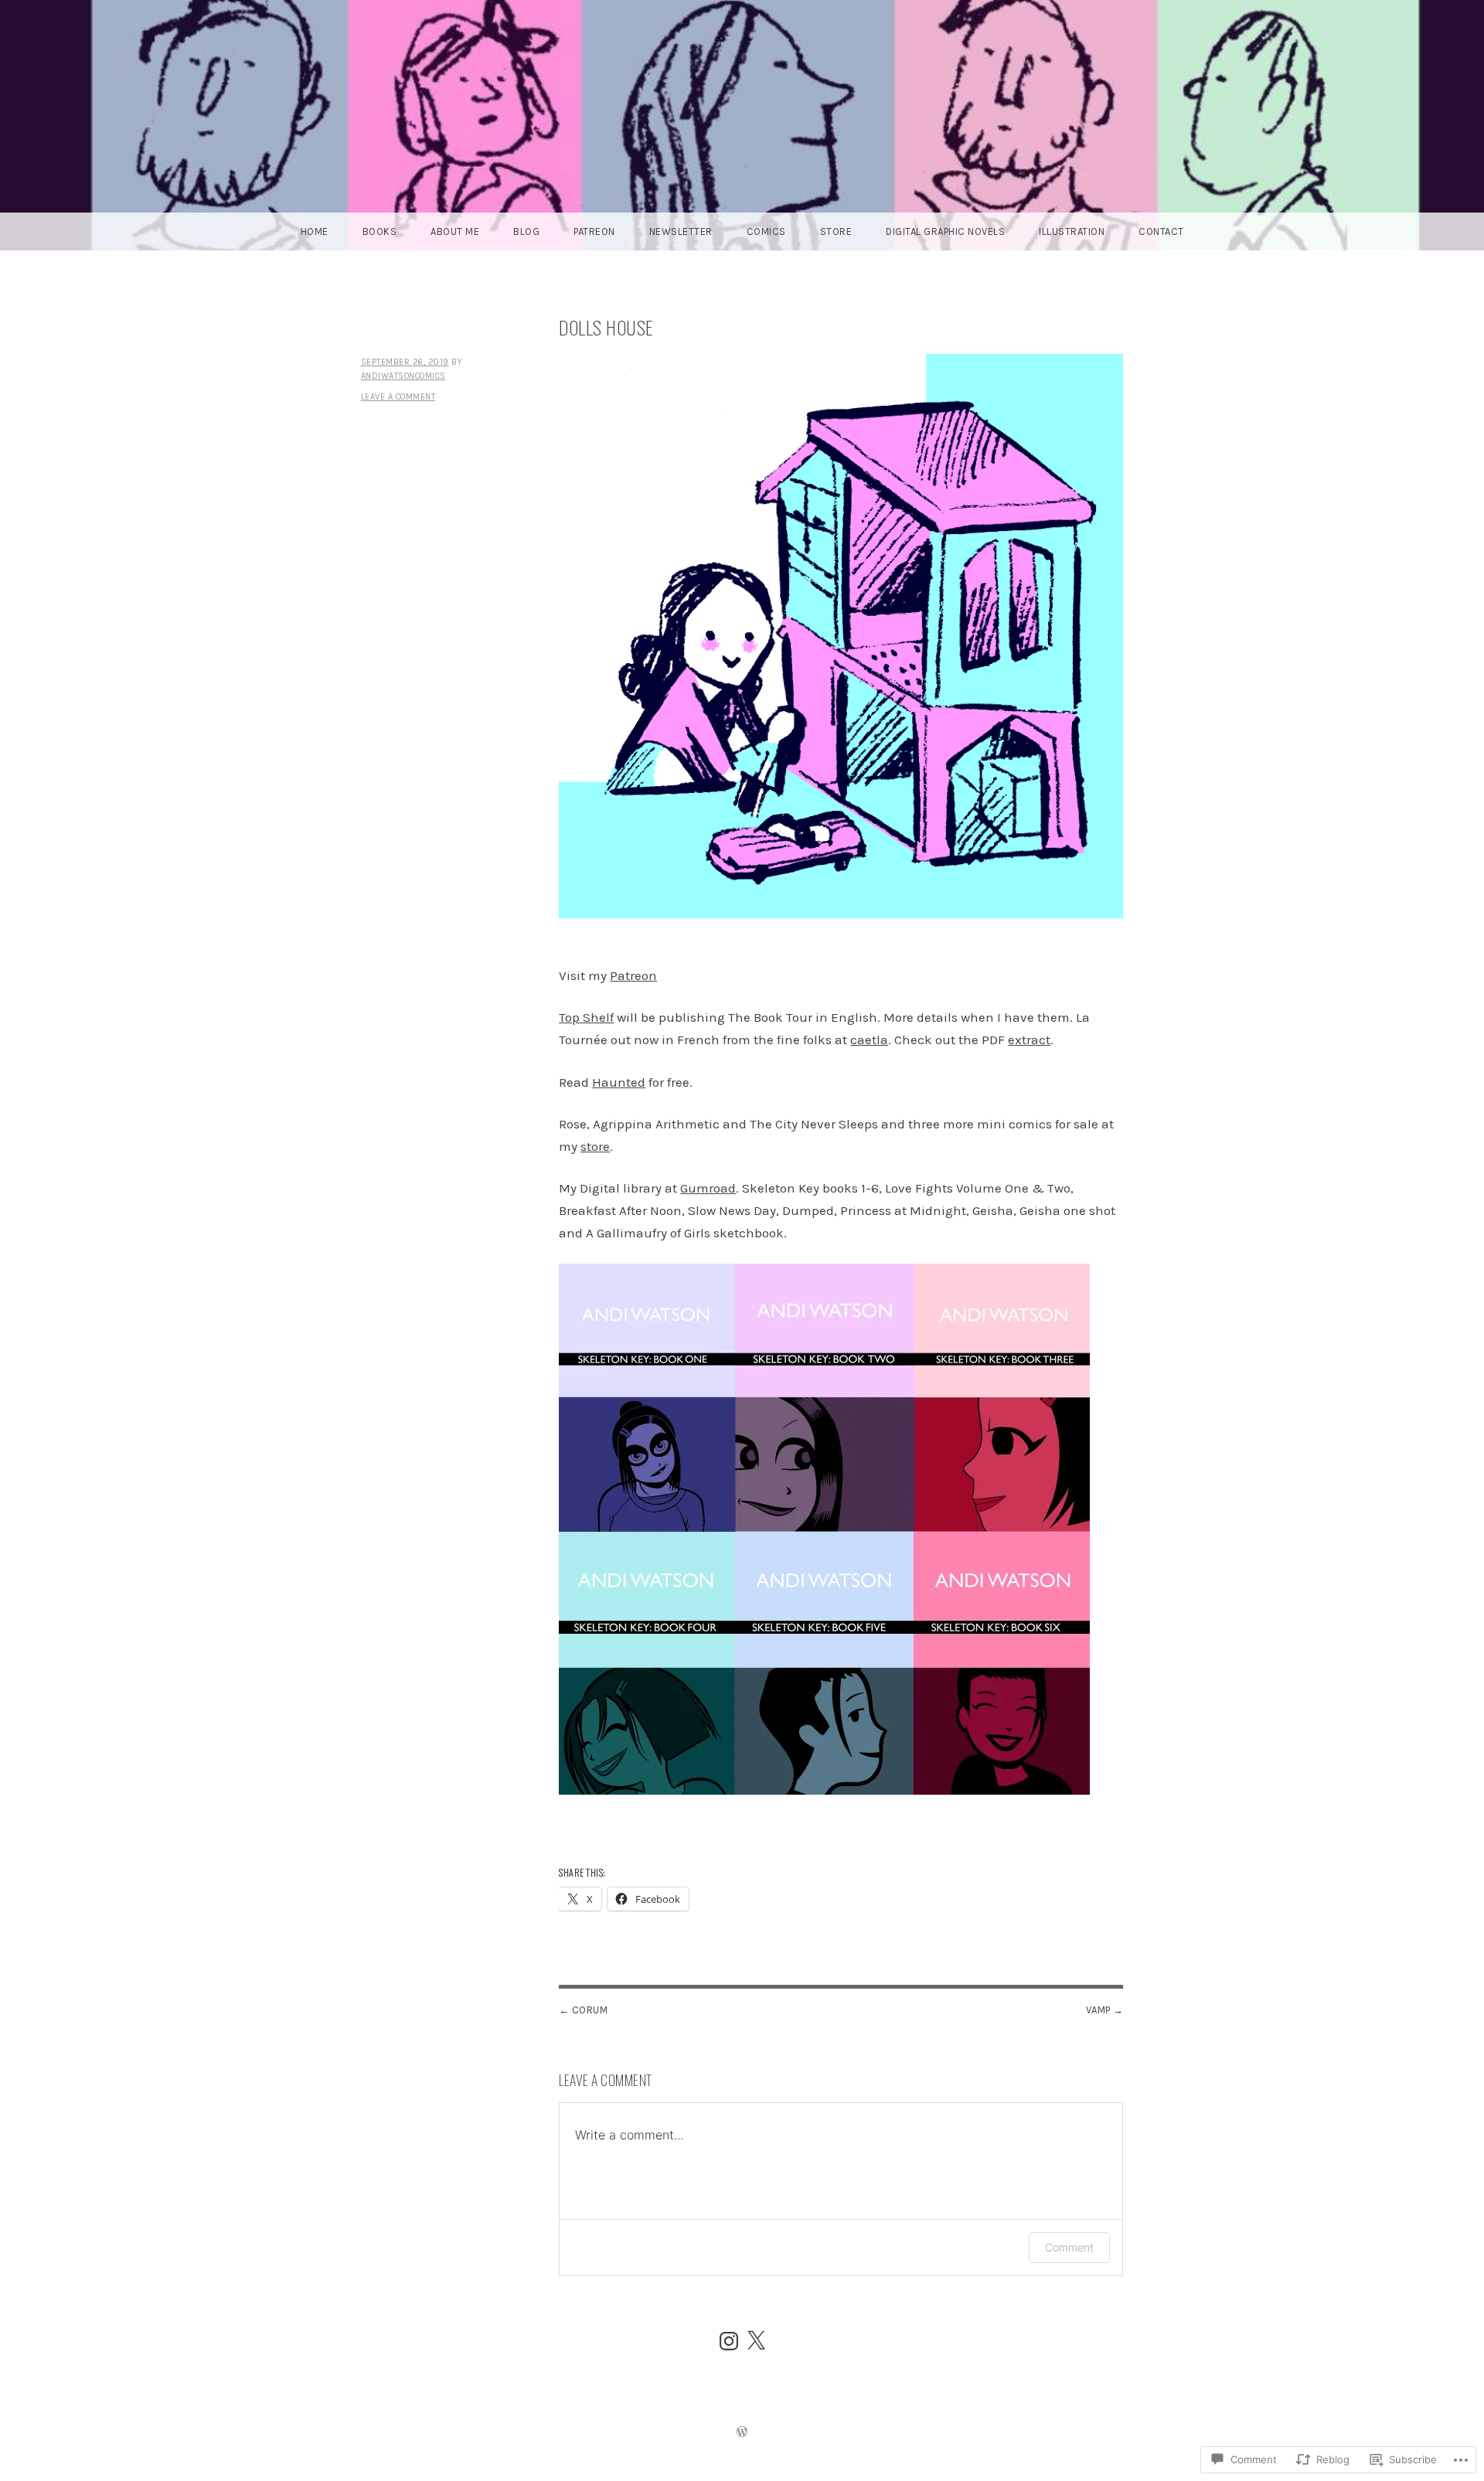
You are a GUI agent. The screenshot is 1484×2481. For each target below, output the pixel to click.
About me (455, 231)
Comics (766, 231)
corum (590, 2010)
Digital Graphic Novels (945, 231)
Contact (1161, 231)
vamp (1098, 2010)
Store (836, 231)
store (595, 1146)
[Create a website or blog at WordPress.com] (742, 2433)
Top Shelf (586, 1017)
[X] (756, 2341)
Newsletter (681, 231)
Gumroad (708, 1188)
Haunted (619, 1082)
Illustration (1072, 231)
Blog (526, 231)
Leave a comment (398, 397)
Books (380, 231)
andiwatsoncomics (403, 376)
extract (1029, 1040)
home (315, 231)
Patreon (594, 231)
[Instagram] (729, 2341)
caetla (869, 1040)
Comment (1069, 2247)
